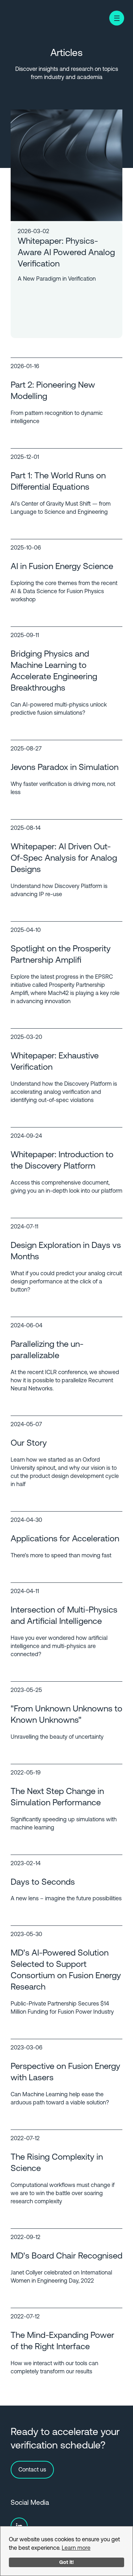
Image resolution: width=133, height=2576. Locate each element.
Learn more (76, 2548)
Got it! (66, 2562)
